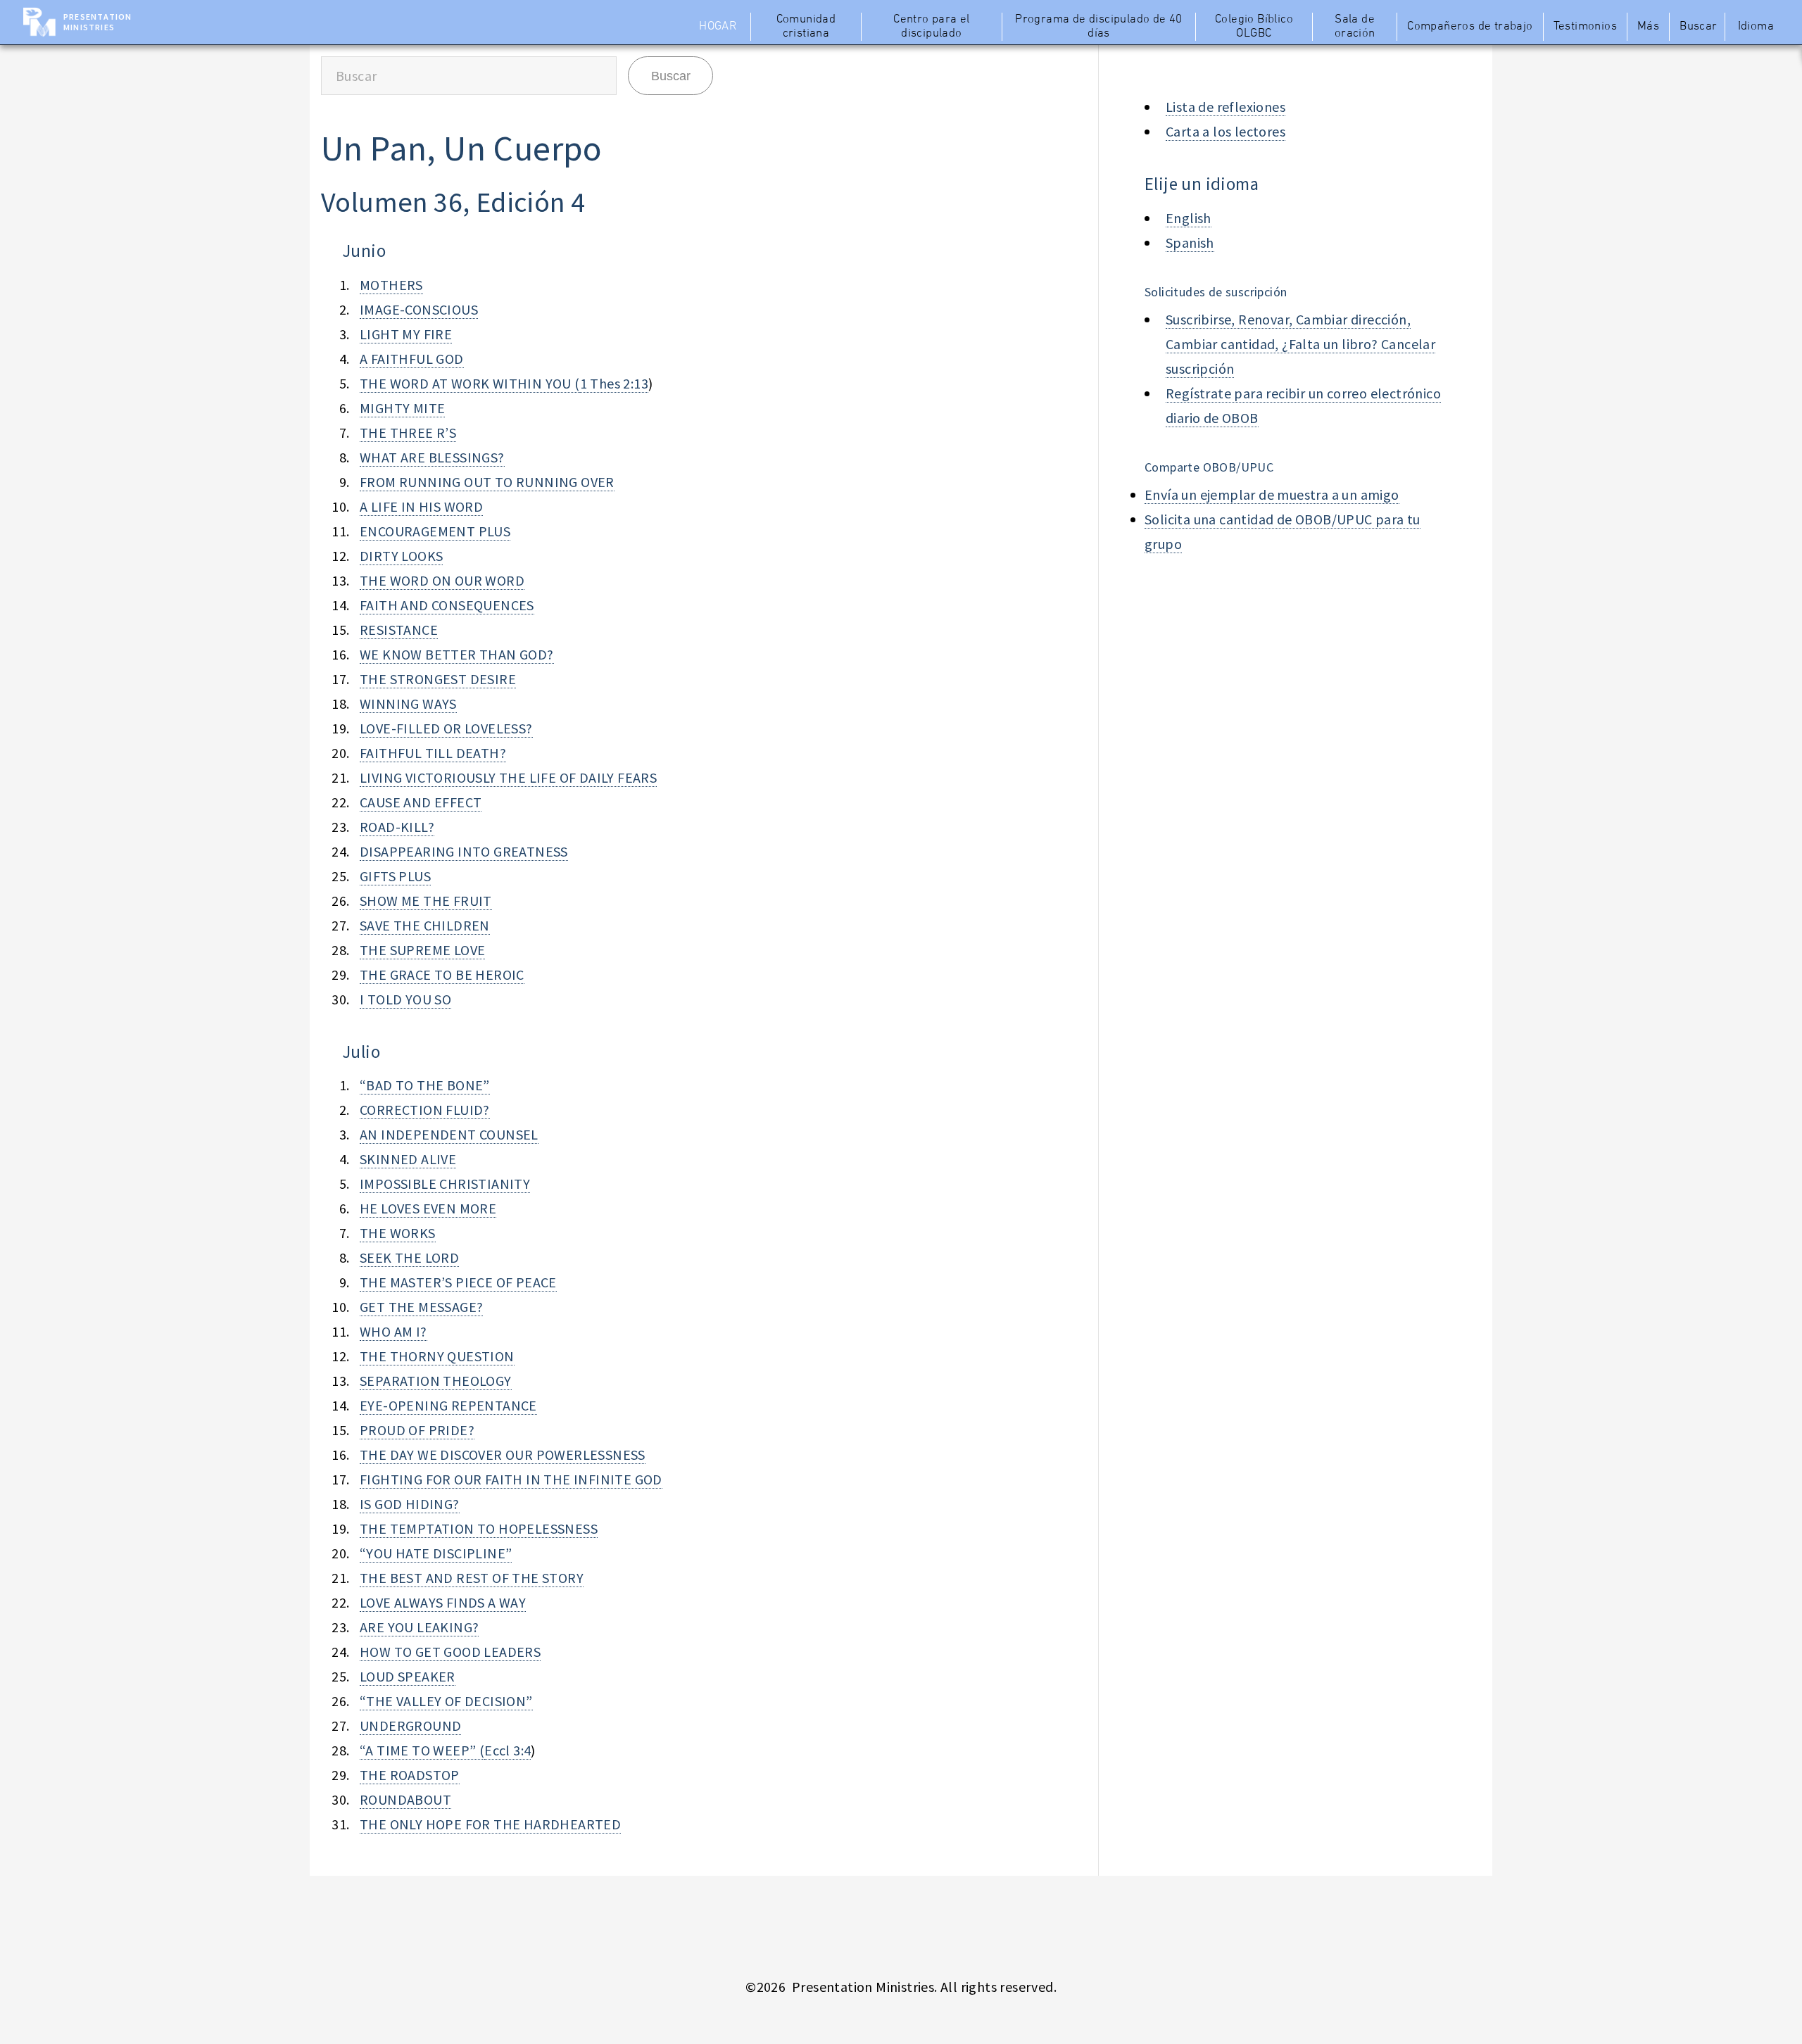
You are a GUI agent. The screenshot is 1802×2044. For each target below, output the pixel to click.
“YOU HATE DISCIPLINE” (436, 1553)
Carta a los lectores (1226, 131)
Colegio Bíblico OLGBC (1254, 27)
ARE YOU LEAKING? (419, 1627)
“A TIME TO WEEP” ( (422, 1750)
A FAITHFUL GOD (412, 359)
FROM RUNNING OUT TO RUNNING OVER (487, 482)
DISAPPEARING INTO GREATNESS (464, 851)
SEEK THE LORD (409, 1257)
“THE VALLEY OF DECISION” (446, 1701)
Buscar (1698, 27)
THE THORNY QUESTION (437, 1356)
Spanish (1190, 242)
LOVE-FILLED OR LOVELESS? (446, 728)
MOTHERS (391, 285)
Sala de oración (1355, 27)
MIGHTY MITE (402, 408)
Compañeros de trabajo (1470, 27)
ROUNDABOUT (405, 1799)
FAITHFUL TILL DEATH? (433, 753)
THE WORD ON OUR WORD (442, 580)
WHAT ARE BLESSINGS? (432, 457)
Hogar (718, 27)
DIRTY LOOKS (401, 556)
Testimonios (1585, 27)
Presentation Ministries (97, 22)
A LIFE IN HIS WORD (421, 506)
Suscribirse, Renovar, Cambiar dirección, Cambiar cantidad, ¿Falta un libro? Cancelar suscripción (1300, 344)
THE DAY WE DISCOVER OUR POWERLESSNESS (503, 1455)
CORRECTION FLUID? (425, 1110)
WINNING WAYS (408, 704)
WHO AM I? (393, 1331)
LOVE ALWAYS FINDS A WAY (443, 1602)
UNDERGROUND (410, 1726)
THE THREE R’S (408, 433)
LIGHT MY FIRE (406, 334)
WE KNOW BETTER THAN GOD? (457, 654)
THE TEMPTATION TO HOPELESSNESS (479, 1528)
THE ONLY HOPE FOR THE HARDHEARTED (490, 1824)
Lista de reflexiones (1226, 107)
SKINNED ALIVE (408, 1159)
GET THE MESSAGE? (421, 1307)
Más (1648, 27)
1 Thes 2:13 (614, 383)
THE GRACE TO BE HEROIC (442, 974)
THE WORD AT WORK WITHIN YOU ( (470, 383)
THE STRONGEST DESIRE (438, 679)
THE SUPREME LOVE (422, 950)
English (1189, 218)
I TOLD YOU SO (405, 999)
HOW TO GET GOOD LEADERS (450, 1652)
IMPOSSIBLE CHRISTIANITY (445, 1184)
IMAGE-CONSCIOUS (419, 309)
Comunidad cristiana (806, 27)
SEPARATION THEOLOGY (436, 1381)
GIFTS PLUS (395, 876)
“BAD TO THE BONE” (425, 1085)
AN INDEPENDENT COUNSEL (449, 1134)
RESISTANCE (399, 630)
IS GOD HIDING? (410, 1504)
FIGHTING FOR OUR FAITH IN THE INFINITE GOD (511, 1479)
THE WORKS (398, 1233)
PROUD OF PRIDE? (417, 1430)
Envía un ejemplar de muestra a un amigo (1272, 494)
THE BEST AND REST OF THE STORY (472, 1578)
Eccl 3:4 (508, 1750)
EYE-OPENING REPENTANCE (448, 1405)
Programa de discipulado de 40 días (1099, 27)
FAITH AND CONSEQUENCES (447, 605)
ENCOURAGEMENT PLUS (435, 531)
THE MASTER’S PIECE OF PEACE (458, 1282)
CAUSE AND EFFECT (421, 802)
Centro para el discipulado (932, 27)
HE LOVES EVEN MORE (428, 1208)
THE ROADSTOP (410, 1775)
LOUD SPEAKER (408, 1676)
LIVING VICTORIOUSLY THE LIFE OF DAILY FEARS (508, 777)
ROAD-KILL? (397, 827)
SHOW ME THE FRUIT (426, 901)
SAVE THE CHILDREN (425, 925)
